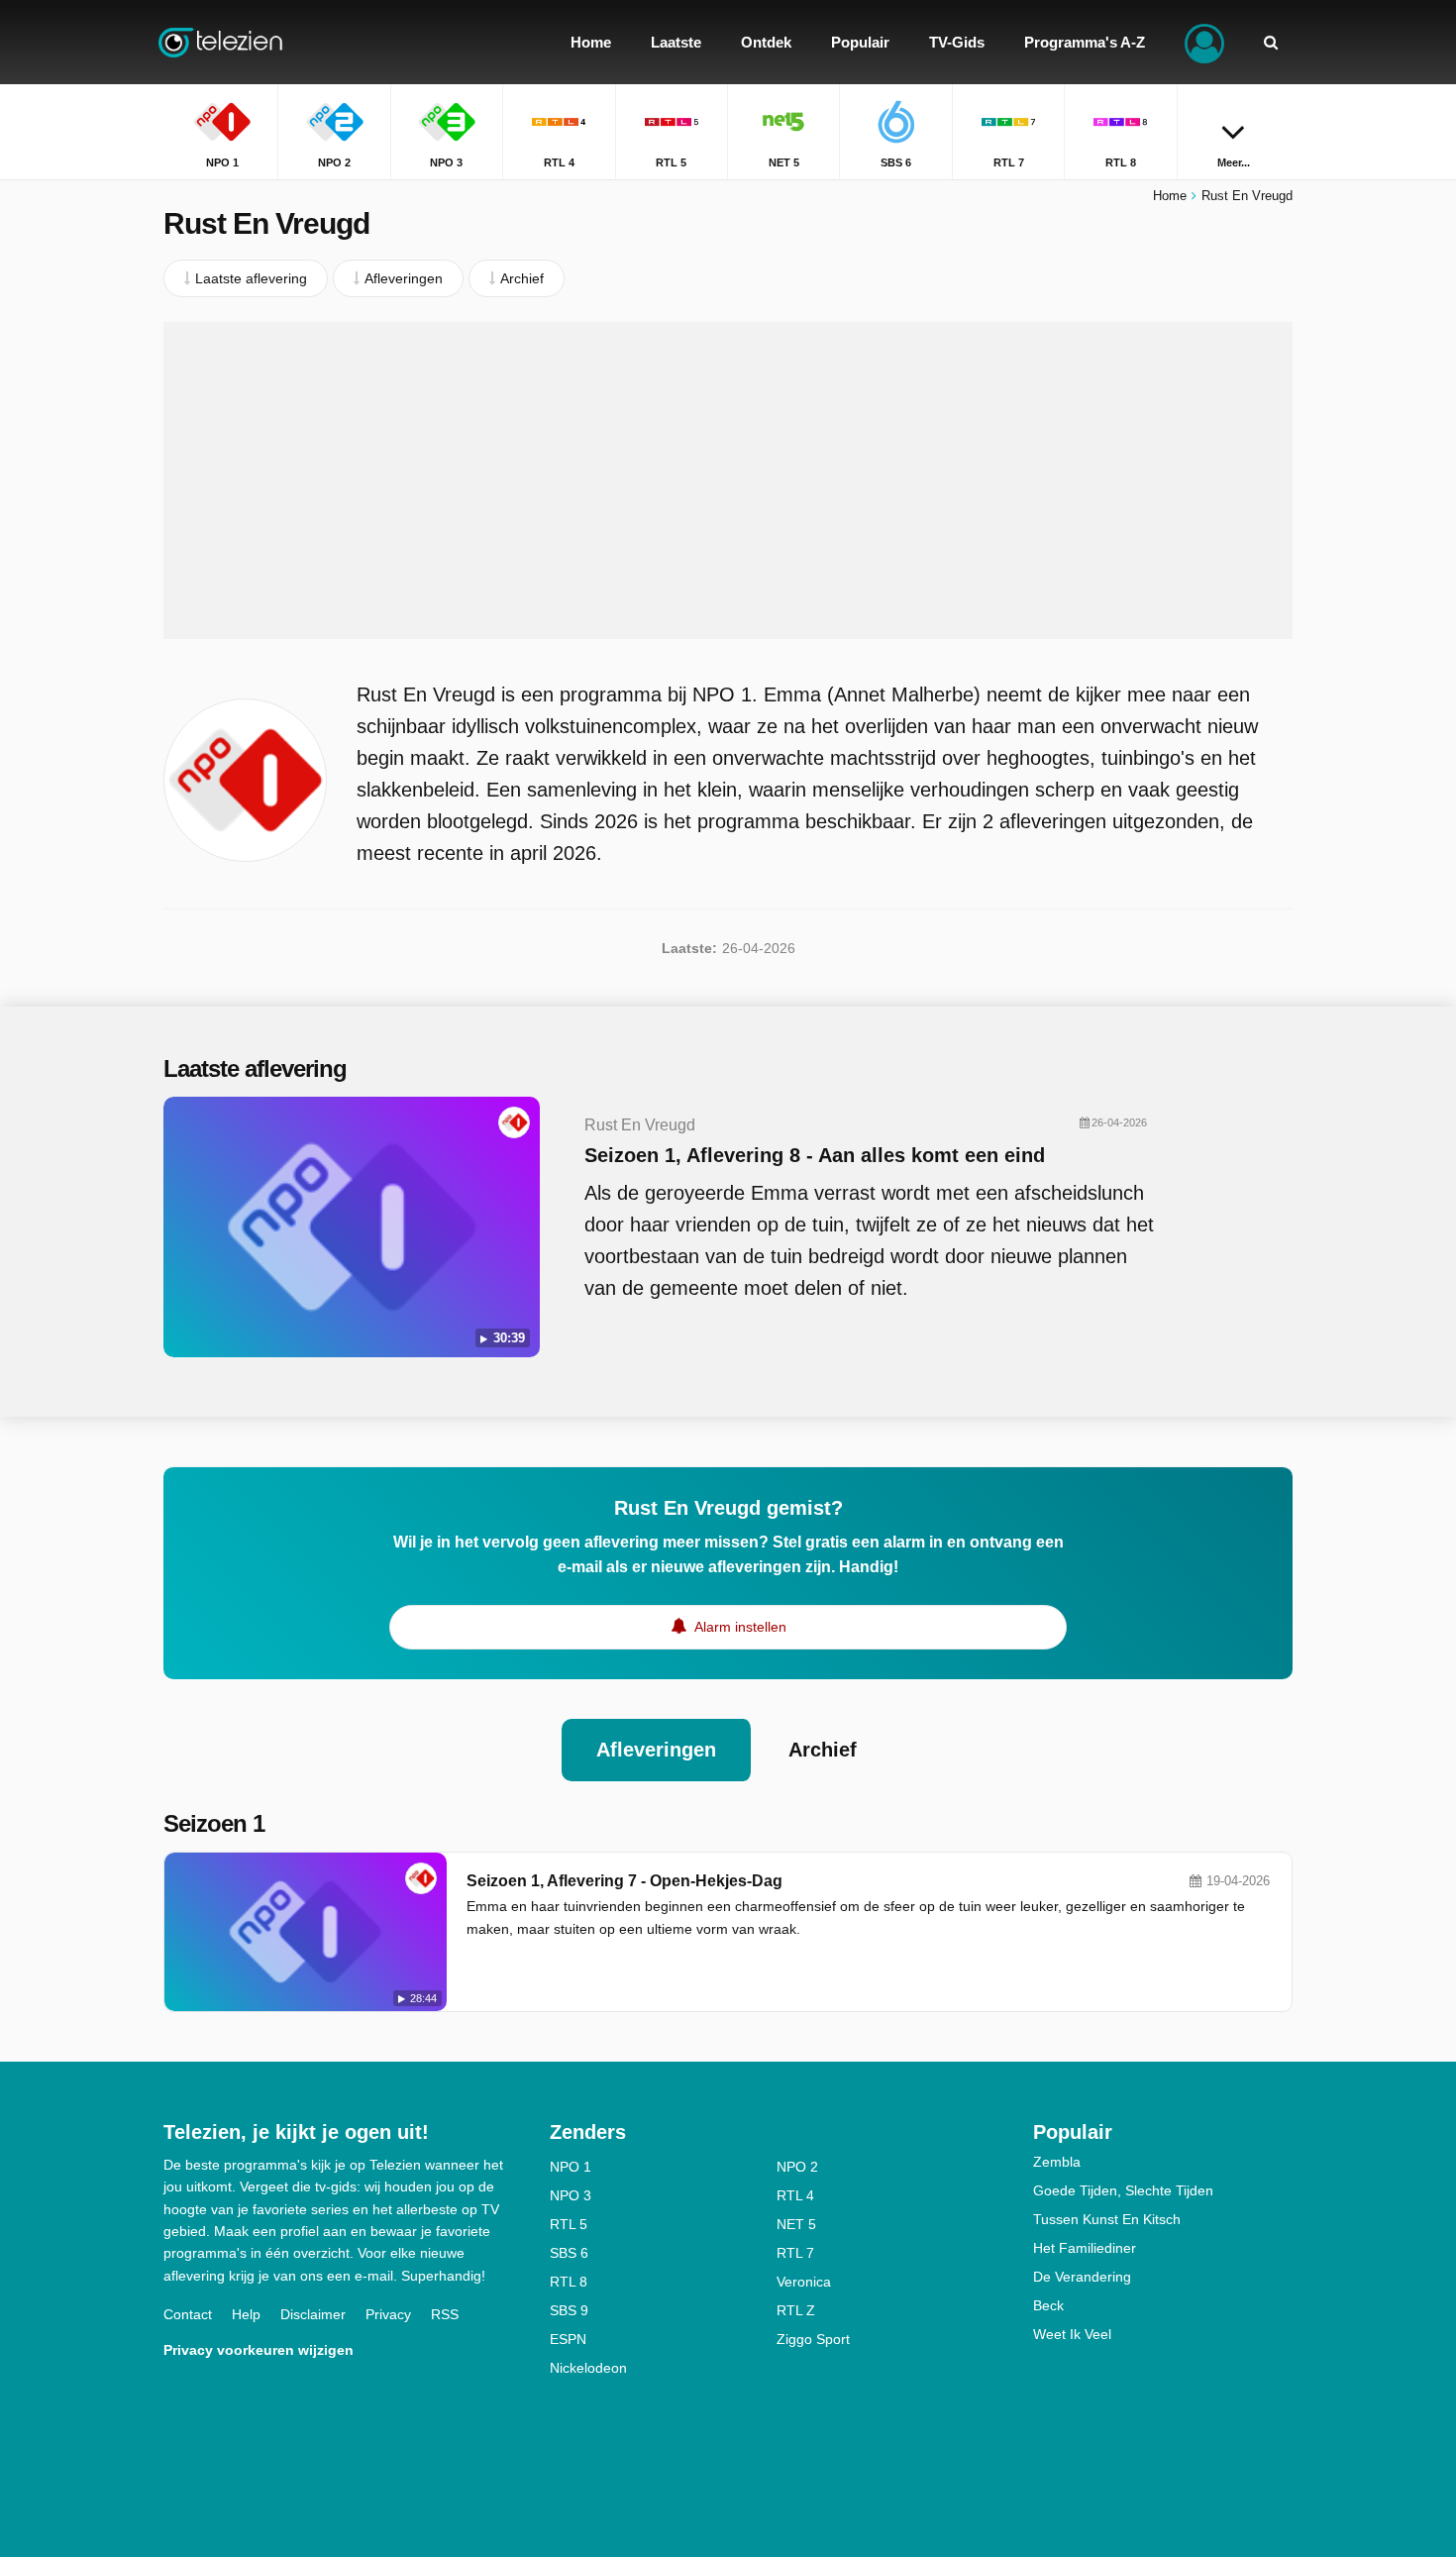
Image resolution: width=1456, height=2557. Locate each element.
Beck (1048, 2305)
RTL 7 (795, 2253)
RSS (445, 2314)
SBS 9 (569, 2310)
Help (246, 2314)
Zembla (1057, 2162)
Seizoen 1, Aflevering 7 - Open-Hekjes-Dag (624, 1881)
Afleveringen (656, 1750)
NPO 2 (797, 2167)
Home (1170, 196)
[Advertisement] (728, 480)
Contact (188, 2314)
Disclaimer (313, 2314)
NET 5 (796, 2224)
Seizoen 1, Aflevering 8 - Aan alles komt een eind (815, 1155)
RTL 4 (795, 2195)
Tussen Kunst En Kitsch (1107, 2219)
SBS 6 (569, 2253)
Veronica (804, 2282)
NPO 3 (571, 2195)
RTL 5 (569, 2224)
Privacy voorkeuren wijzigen (259, 2350)
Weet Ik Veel (1072, 2334)
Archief (823, 1750)
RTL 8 (569, 2282)
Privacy (388, 2314)
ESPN (568, 2339)
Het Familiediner (1085, 2248)
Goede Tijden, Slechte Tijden (1123, 2190)
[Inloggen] (1204, 42)
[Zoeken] (1271, 42)
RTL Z (796, 2310)
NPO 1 (571, 2167)
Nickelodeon (588, 2368)
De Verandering (1082, 2277)
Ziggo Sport (813, 2339)
